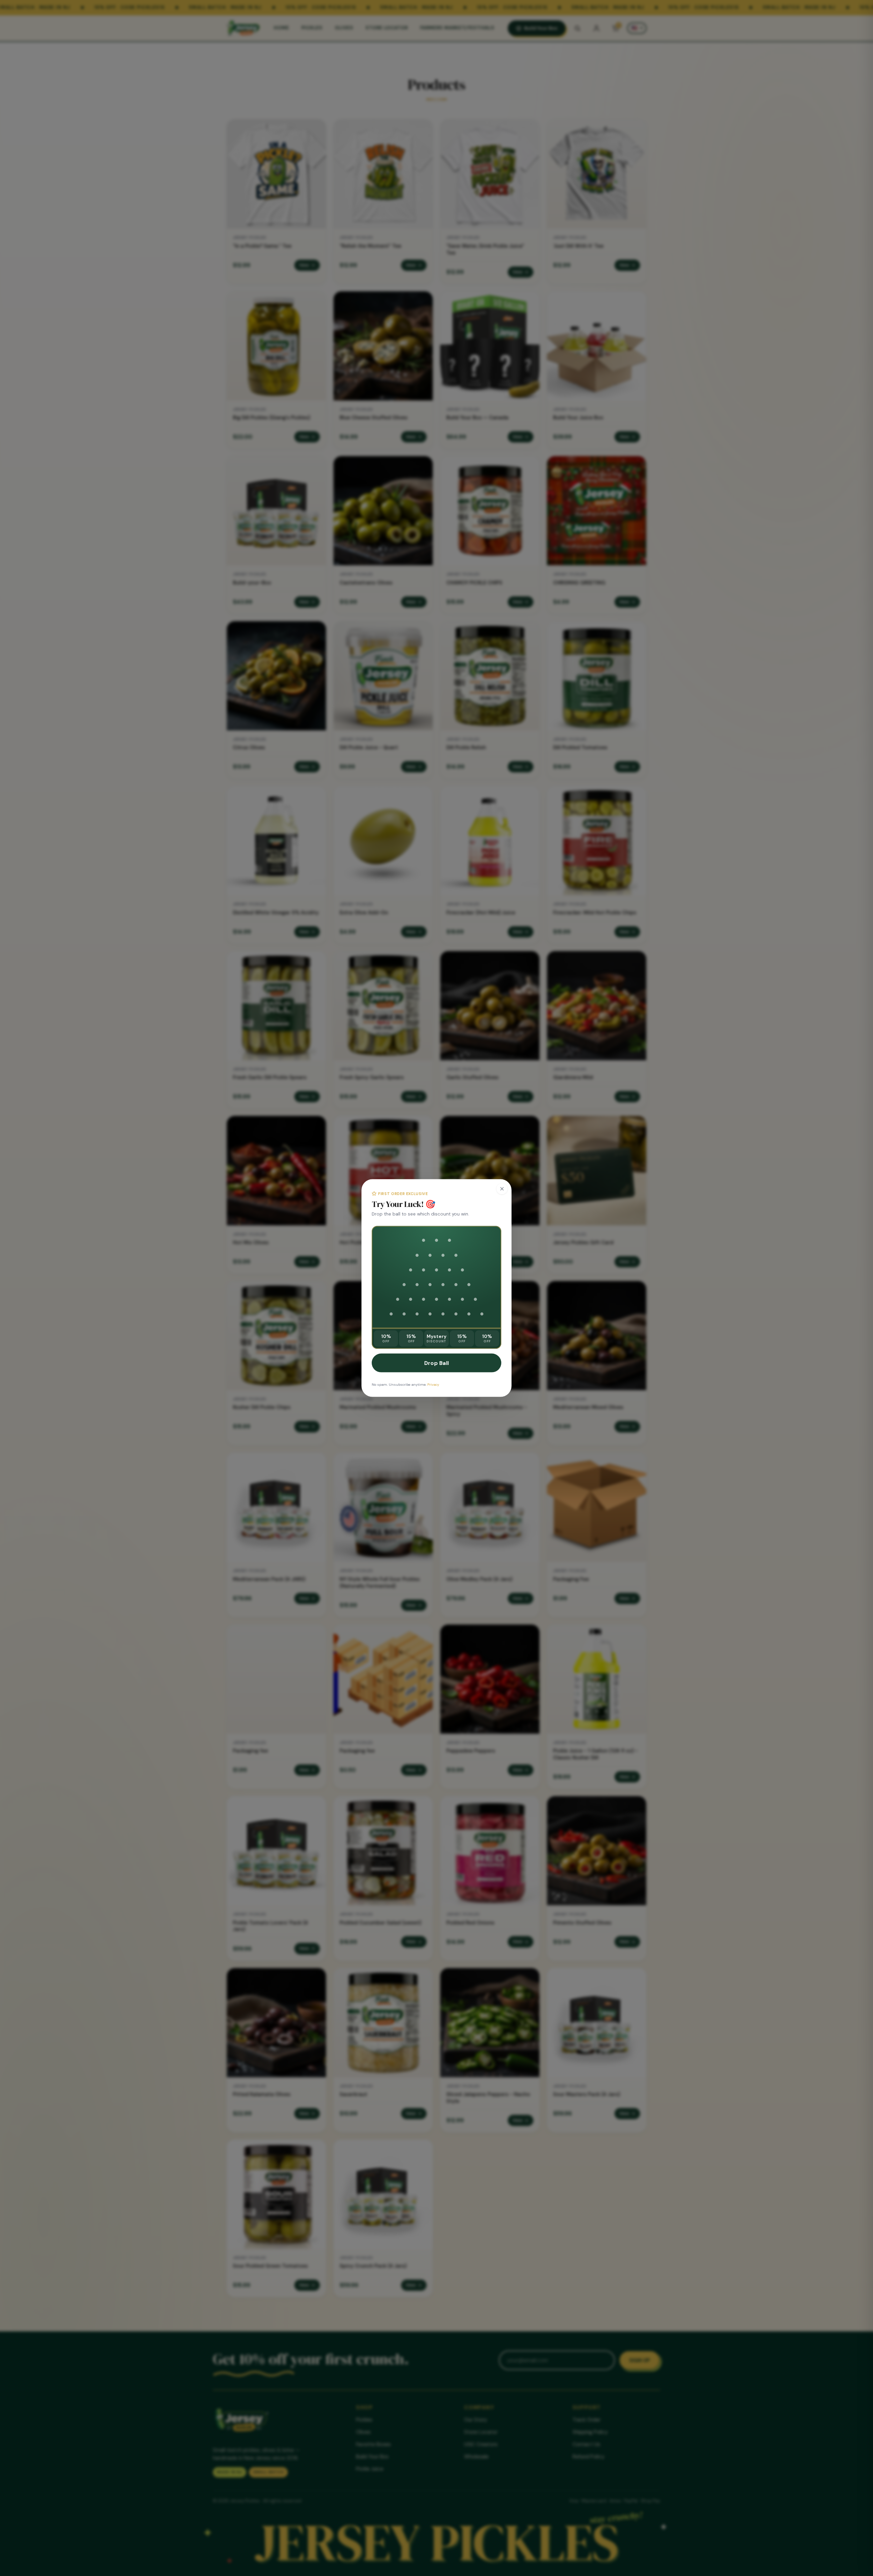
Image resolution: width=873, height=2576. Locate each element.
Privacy (433, 1384)
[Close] (502, 1189)
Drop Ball (437, 1363)
